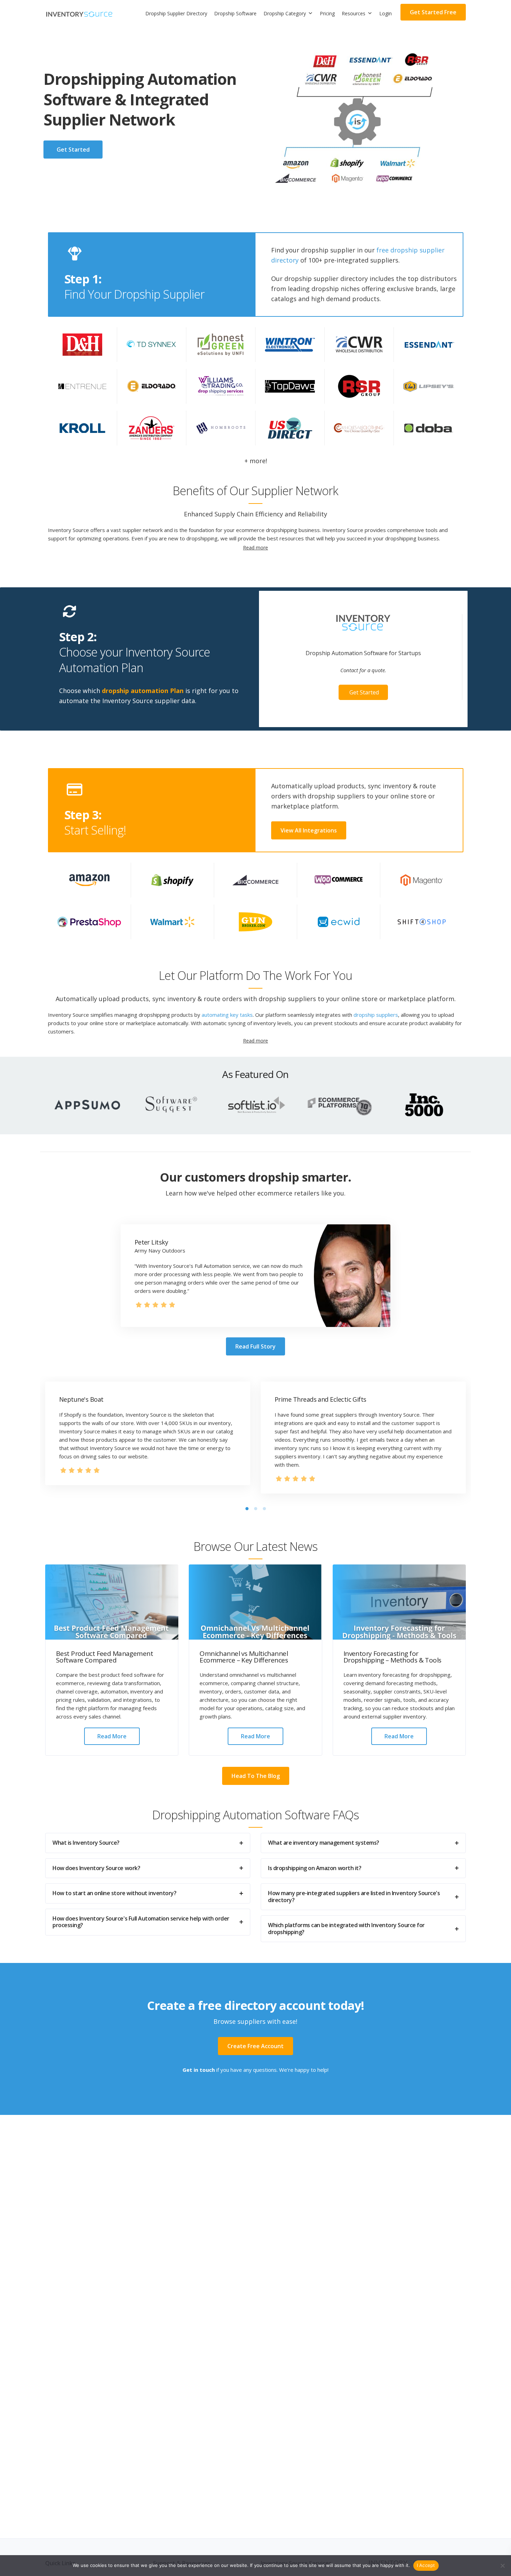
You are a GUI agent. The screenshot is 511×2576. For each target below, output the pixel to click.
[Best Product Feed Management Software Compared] (112, 1602)
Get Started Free (433, 12)
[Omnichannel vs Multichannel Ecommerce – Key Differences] (255, 1602)
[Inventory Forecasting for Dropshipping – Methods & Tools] (399, 1602)
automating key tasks (227, 1015)
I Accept (426, 2565)
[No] (502, 2566)
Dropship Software (235, 13)
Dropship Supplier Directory (176, 13)
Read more (112, 1736)
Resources (354, 13)
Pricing (327, 13)
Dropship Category (285, 13)
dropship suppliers (376, 1015)
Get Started (364, 692)
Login (386, 13)
